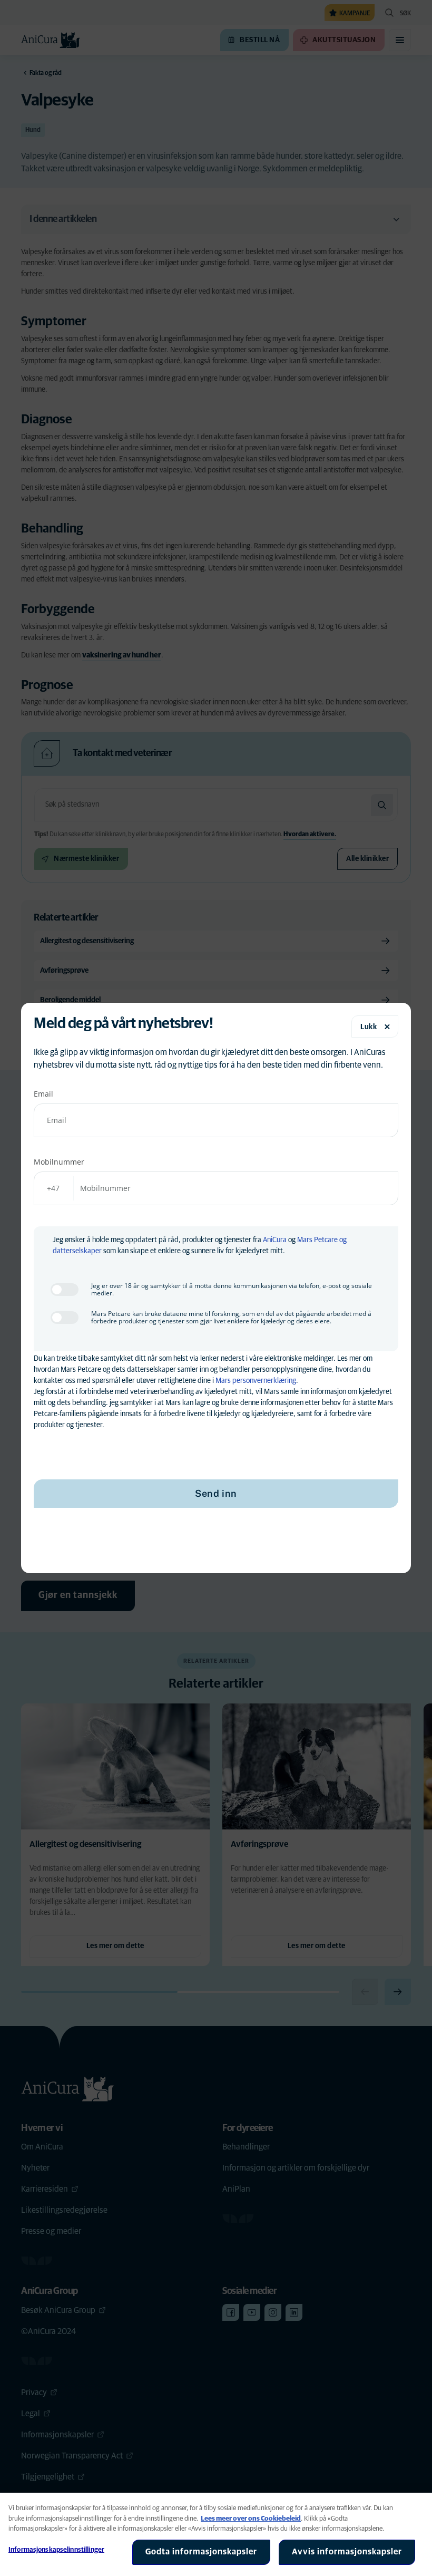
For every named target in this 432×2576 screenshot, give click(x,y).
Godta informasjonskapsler (201, 2552)
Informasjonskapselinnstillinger (56, 2550)
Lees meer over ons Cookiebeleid (251, 2519)
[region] (216, 2534)
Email (43, 1094)
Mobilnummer (59, 1162)
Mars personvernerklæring (256, 1381)
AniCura (275, 1240)
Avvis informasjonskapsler (347, 2552)
